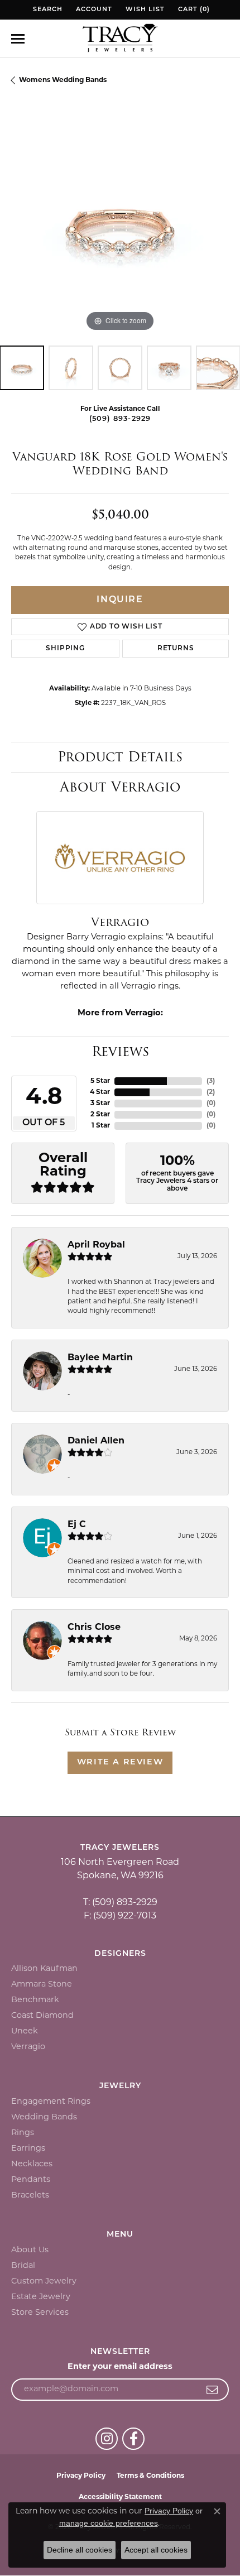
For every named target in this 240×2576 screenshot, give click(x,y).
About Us (30, 2250)
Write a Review (120, 1762)
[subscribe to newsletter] (212, 2390)
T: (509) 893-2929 (120, 1903)
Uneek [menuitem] (25, 2031)
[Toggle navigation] (18, 39)
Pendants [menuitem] (31, 2180)
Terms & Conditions (150, 2476)
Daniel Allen (96, 1441)
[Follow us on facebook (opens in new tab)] (133, 2439)
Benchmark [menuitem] (35, 2000)
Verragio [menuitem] (28, 2047)
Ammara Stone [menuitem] (42, 1985)
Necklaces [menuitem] (32, 2164)
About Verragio (120, 787)
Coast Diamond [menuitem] (42, 2016)
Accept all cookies (156, 2550)
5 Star (100, 1081)
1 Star (101, 1126)
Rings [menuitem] (23, 2133)
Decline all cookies (80, 2550)
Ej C (77, 1525)
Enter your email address (120, 2367)
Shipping (65, 649)
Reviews (120, 1051)
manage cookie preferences (109, 2523)
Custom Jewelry (44, 2282)
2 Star (100, 1115)
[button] (47, 10)
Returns (176, 649)
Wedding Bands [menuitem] (44, 2117)
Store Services (40, 2313)
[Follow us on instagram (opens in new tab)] (107, 2439)
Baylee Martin (100, 1358)
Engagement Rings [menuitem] (51, 2102)
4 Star (100, 1092)
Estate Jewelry (41, 2297)
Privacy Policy (81, 2476)
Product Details (120, 757)
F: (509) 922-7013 (120, 1916)
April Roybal (96, 1245)
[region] (120, 226)
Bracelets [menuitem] (30, 2196)
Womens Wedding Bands (63, 80)
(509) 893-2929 (120, 419)
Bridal (23, 2266)
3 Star (100, 1104)
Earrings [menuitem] (28, 2149)
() (211, 1081)
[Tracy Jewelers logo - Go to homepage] (120, 39)
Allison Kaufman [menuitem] (44, 1969)
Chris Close (94, 1628)
